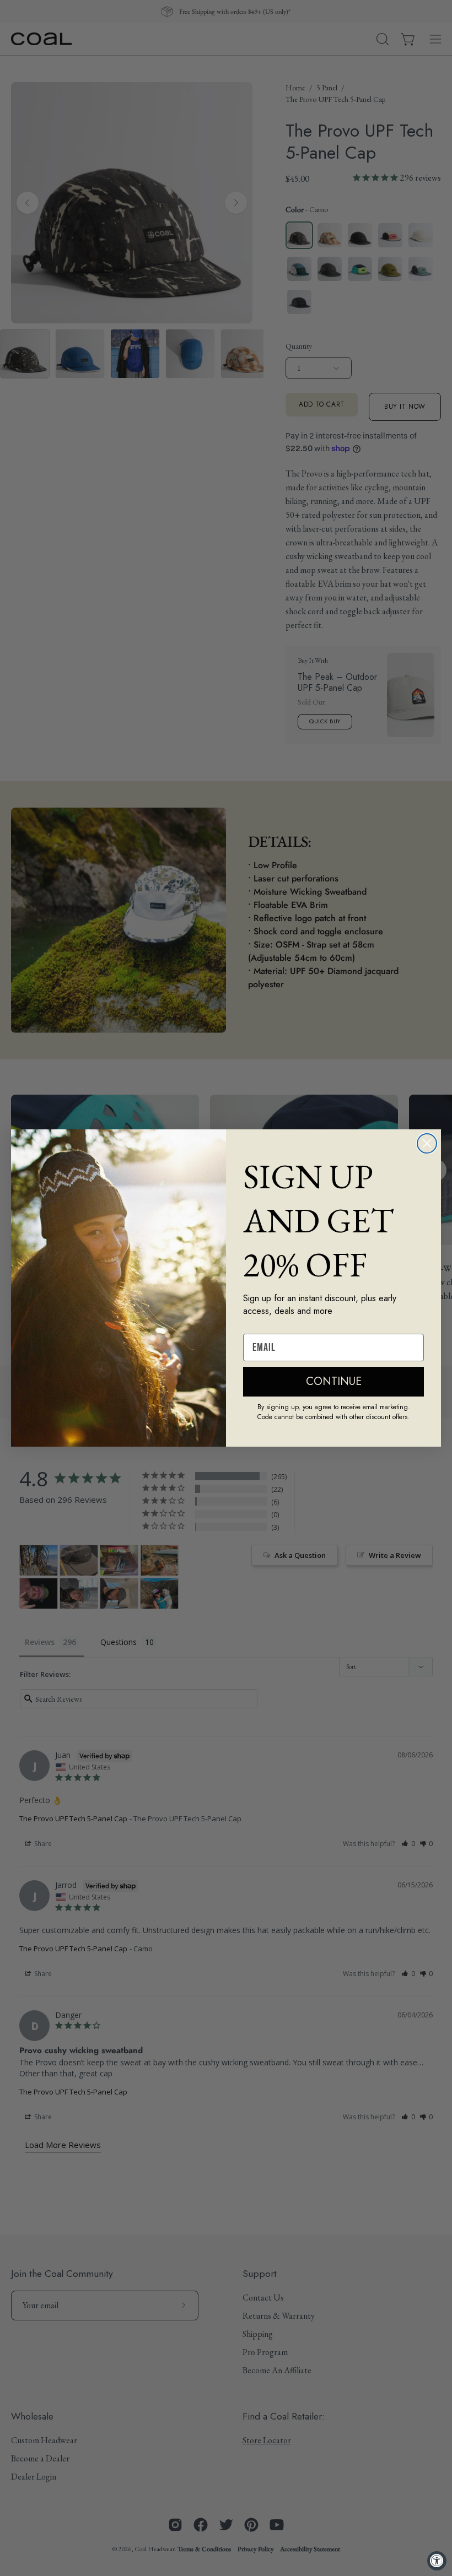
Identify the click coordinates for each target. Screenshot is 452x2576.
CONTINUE (334, 1381)
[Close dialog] (427, 1143)
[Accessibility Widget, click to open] (437, 2561)
